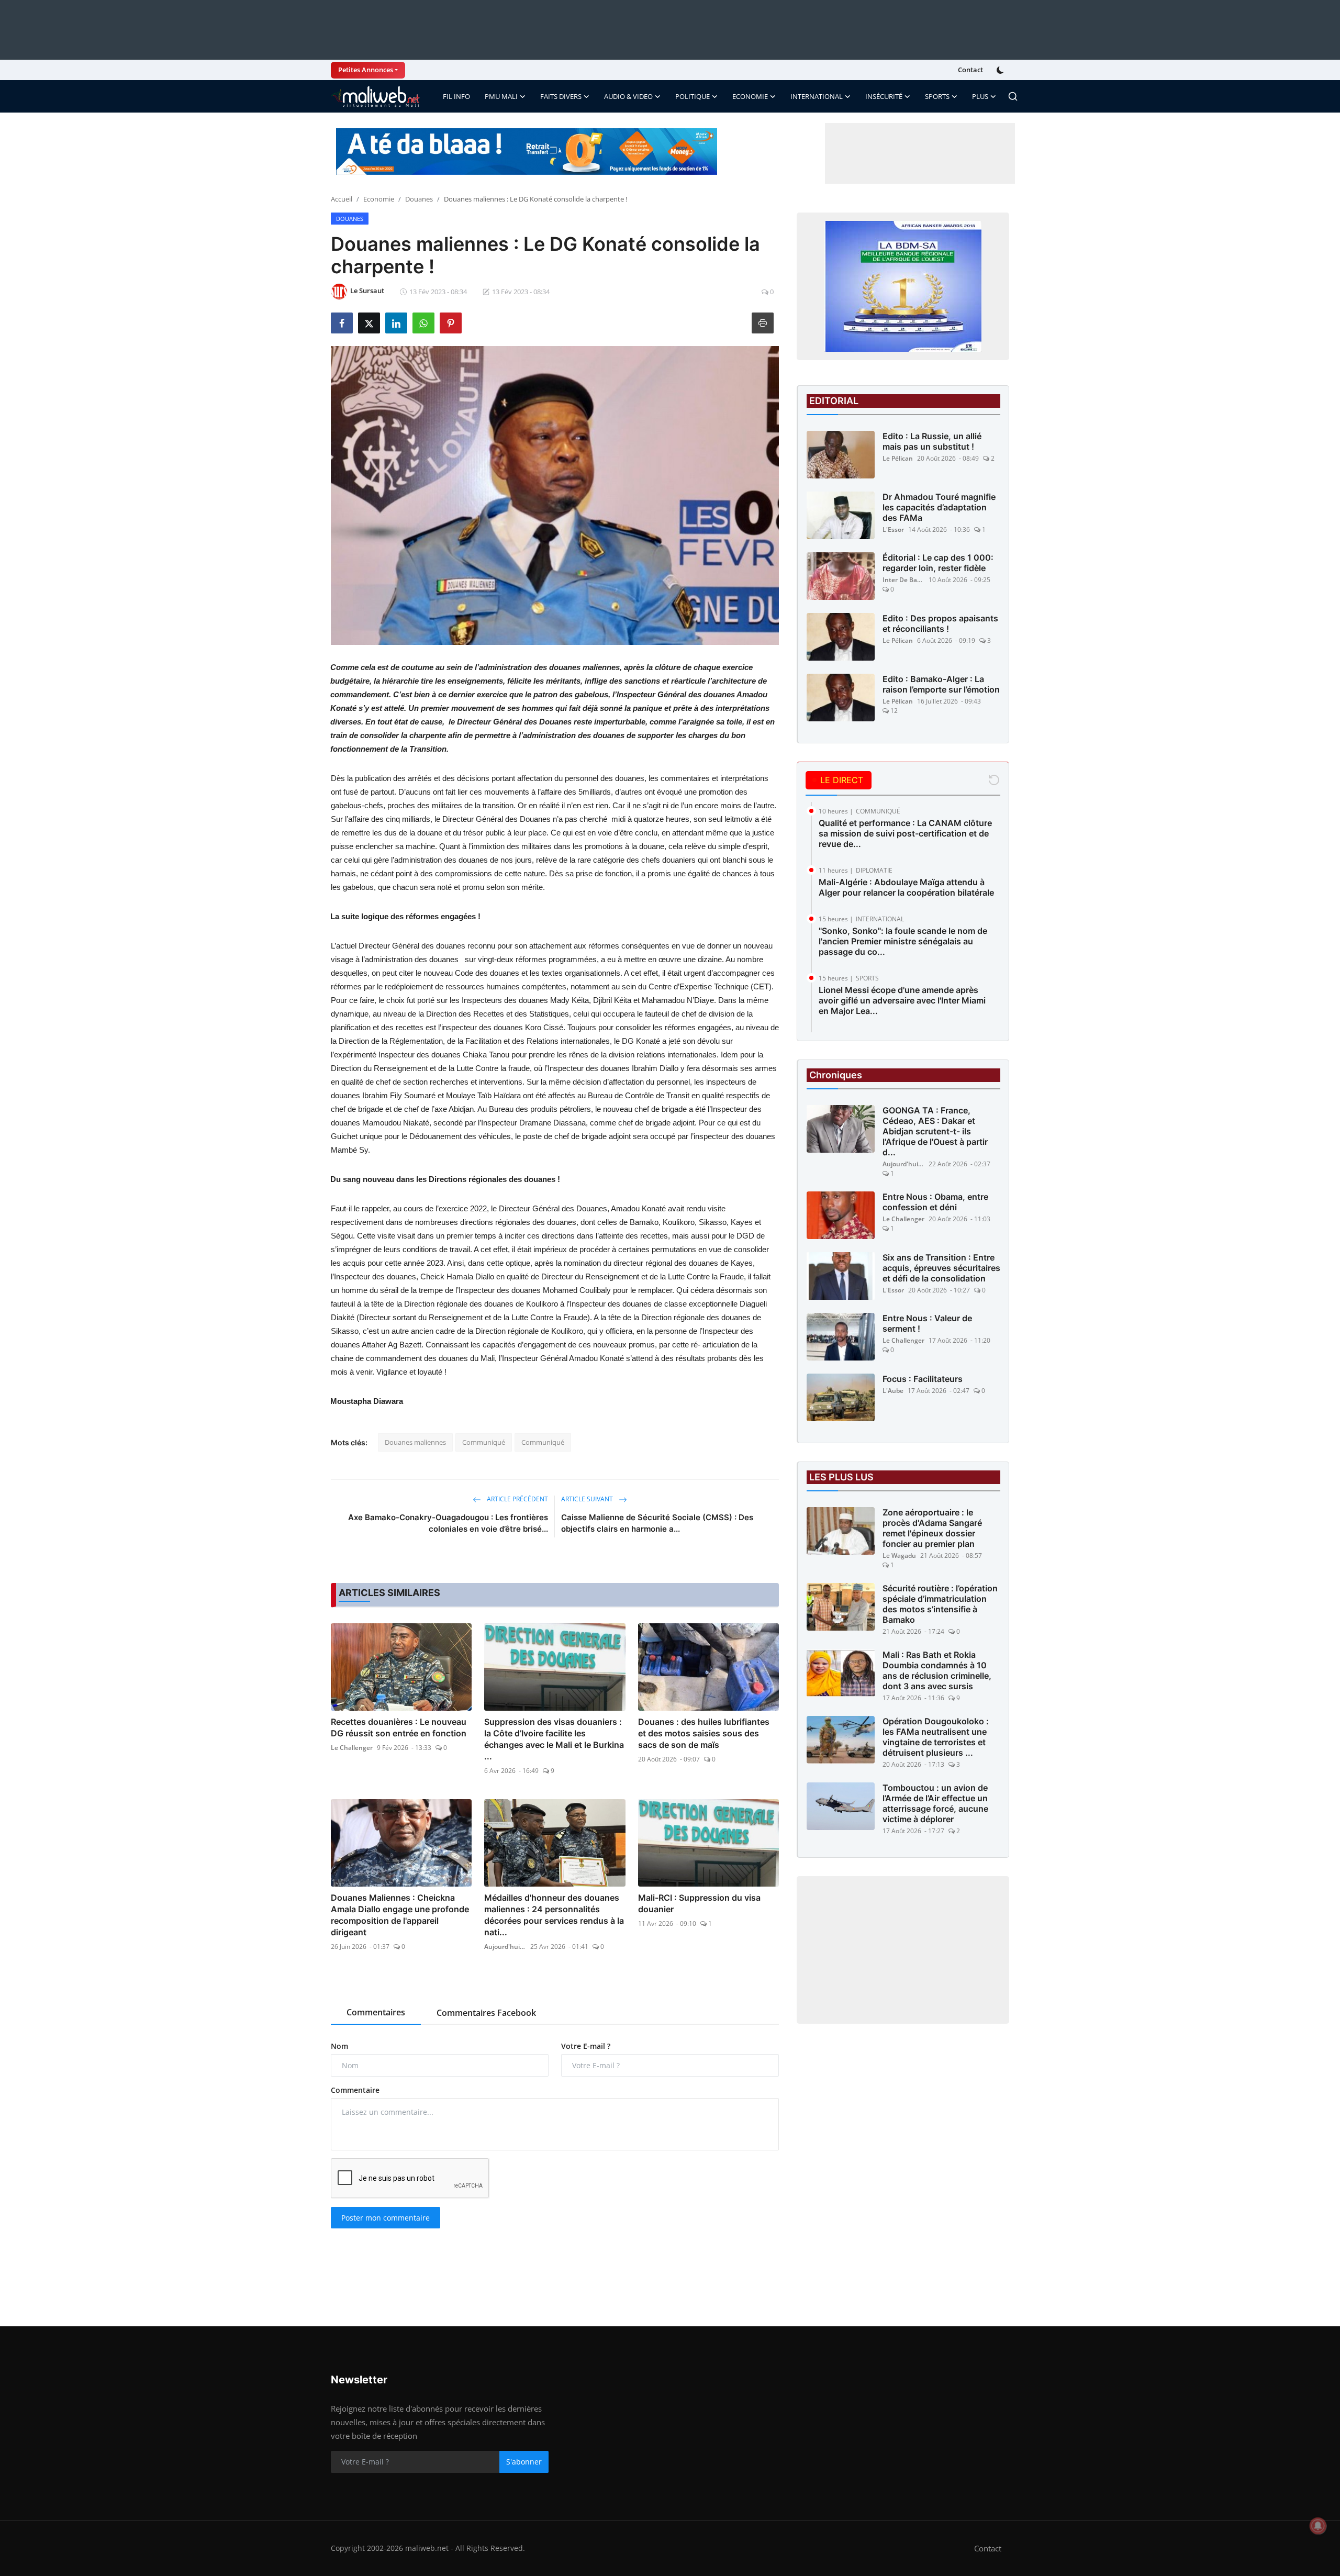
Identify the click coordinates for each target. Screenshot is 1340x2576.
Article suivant (588, 1499)
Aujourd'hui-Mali (505, 1947)
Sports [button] (937, 96)
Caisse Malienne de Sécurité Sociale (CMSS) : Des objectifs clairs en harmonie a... (657, 1523)
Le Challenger (352, 1748)
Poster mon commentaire (386, 2218)
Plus (980, 96)
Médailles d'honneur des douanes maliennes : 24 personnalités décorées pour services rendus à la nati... (554, 1915)
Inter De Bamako (903, 580)
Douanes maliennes (415, 1442)
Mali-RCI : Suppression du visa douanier (699, 1903)
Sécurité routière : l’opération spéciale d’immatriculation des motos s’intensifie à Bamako (940, 1604)
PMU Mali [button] (501, 96)
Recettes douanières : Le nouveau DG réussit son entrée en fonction (399, 1727)
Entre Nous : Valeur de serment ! (927, 1323)
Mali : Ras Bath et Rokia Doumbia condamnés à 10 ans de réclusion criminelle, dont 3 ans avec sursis (937, 1670)
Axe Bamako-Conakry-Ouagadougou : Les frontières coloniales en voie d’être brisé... (448, 1523)
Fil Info (456, 96)
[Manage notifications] (1318, 2526)
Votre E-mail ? (586, 2046)
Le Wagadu (899, 1555)
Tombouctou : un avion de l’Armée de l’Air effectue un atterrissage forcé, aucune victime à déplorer (935, 1803)
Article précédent (517, 1499)
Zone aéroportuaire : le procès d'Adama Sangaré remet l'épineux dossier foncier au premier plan (932, 1528)
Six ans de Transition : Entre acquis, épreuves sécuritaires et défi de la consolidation (941, 1268)
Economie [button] (750, 96)
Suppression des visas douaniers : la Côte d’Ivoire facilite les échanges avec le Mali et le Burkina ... (554, 1739)
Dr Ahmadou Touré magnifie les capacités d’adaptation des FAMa (939, 507)
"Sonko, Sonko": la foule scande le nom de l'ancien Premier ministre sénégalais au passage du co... (903, 941)
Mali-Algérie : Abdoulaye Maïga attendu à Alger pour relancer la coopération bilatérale (906, 887)
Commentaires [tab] (376, 2012)
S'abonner (524, 2462)
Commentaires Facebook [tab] (486, 2013)
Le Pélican (898, 458)
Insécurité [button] (884, 96)
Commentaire (355, 2090)
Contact (970, 70)
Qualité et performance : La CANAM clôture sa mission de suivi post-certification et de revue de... (905, 833)
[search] (1013, 96)
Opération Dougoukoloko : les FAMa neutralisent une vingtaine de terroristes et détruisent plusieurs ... (936, 1737)
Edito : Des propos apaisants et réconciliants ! (940, 623)
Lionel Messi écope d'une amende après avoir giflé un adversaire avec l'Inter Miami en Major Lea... (902, 1000)
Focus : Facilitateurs (923, 1379)
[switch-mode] (1001, 70)
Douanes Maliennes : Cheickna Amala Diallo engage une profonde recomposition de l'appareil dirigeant (400, 1915)
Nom (339, 2046)
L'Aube (893, 1391)
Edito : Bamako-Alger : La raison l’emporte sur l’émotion (941, 684)
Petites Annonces (366, 70)
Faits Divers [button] (561, 96)
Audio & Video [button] (628, 96)
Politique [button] (693, 96)
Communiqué (484, 1442)
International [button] (817, 96)
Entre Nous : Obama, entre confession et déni (935, 1202)
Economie (379, 199)
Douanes (419, 199)
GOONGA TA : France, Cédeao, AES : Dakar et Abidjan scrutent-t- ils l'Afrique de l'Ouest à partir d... (935, 1131)
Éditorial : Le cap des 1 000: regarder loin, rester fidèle (938, 563)
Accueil (342, 199)
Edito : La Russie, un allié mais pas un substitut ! (932, 441)
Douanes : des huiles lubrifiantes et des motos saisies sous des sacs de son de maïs (704, 1733)
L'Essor (893, 529)
